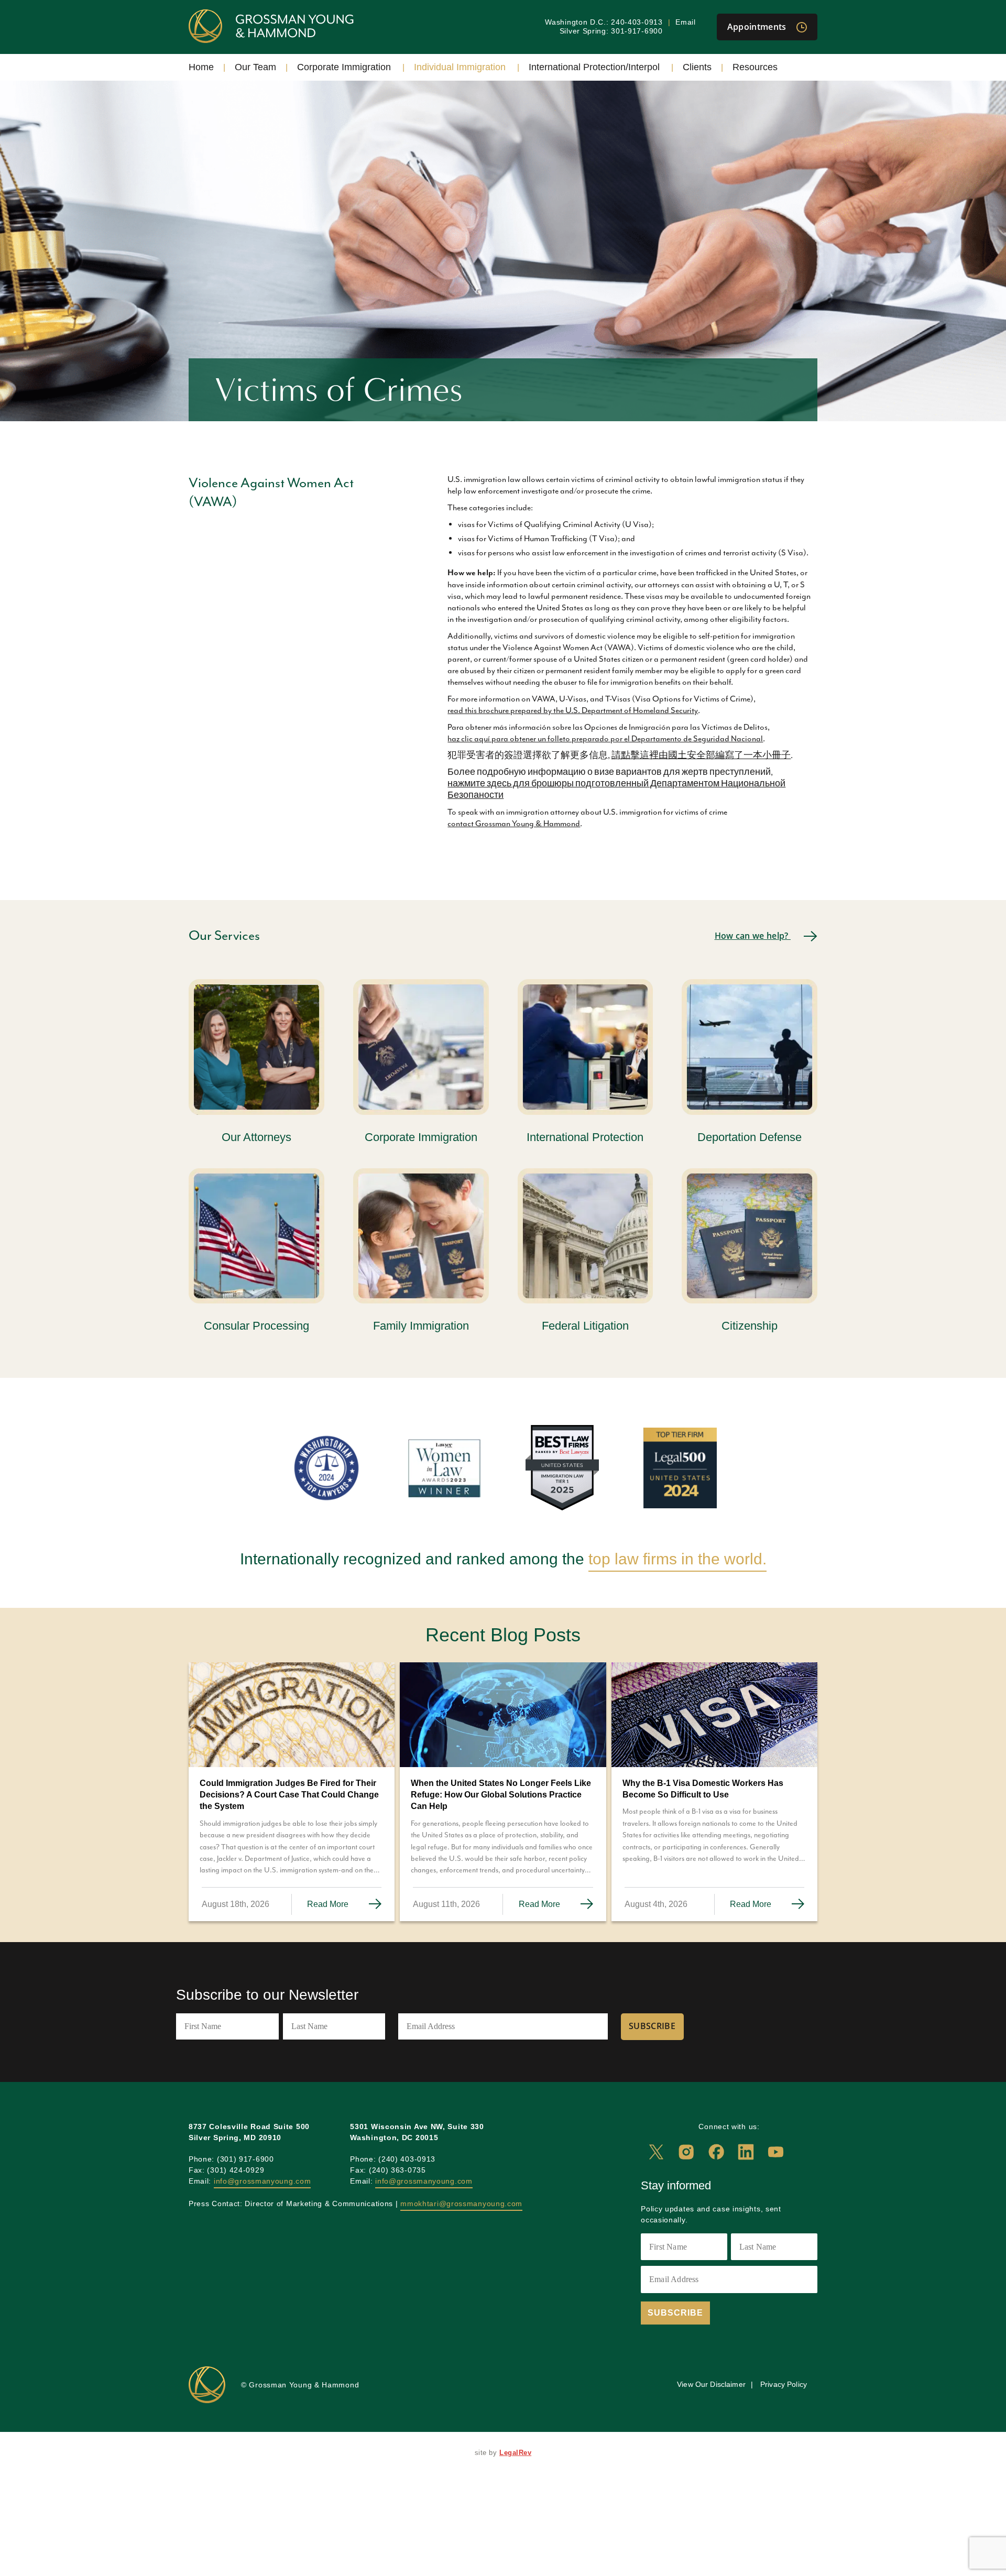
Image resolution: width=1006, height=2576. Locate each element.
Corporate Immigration (344, 67)
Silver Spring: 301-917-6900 (611, 31)
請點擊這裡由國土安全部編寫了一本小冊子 (701, 755)
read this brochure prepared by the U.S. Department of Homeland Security (573, 710)
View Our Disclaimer (711, 2384)
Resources (755, 67)
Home (201, 67)
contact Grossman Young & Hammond (514, 824)
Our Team (255, 67)
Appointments (758, 27)
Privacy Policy (784, 2384)
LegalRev (515, 2453)
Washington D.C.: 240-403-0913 (604, 22)
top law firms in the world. (677, 1559)
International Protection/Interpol (594, 67)
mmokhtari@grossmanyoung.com (461, 2204)
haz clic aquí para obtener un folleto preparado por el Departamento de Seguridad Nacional (605, 739)
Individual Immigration (460, 67)
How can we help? (753, 936)
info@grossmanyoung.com (262, 2181)
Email (686, 22)
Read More (329, 1904)
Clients (697, 67)
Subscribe (652, 2026)
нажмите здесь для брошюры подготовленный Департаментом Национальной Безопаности (616, 790)
